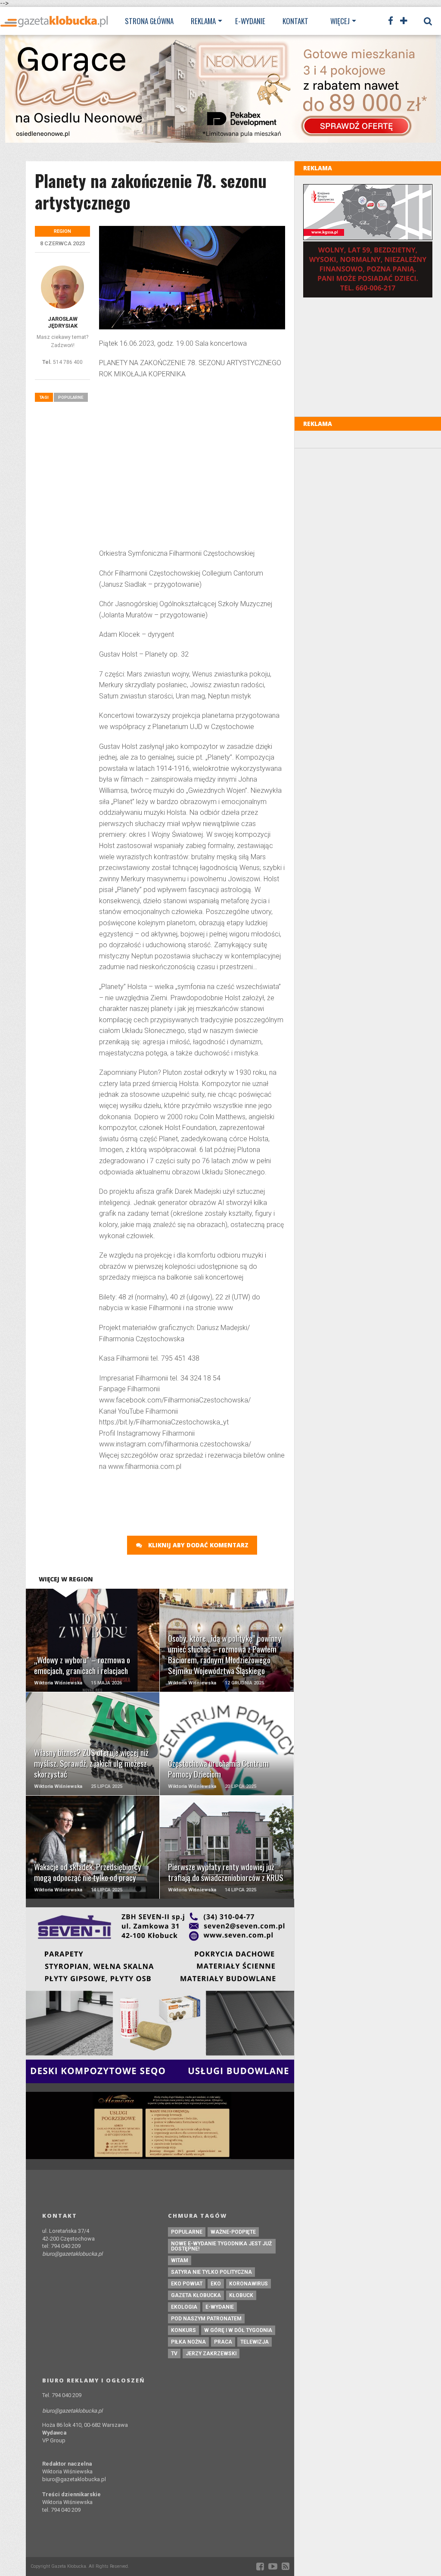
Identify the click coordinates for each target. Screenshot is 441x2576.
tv (174, 2354)
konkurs (183, 2330)
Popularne (71, 397)
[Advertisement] (192, 465)
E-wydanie (250, 21)
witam (180, 2260)
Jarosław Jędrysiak (63, 322)
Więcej (340, 21)
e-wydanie (220, 2307)
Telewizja (255, 2342)
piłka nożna (188, 2342)
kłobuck (241, 2295)
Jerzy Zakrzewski (211, 2354)
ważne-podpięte (233, 2232)
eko (216, 2284)
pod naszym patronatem (206, 2319)
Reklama (203, 21)
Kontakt (295, 21)
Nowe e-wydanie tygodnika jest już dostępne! (221, 2246)
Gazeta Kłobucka (196, 2295)
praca (223, 2342)
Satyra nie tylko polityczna (211, 2272)
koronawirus (248, 2284)
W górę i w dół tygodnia (238, 2330)
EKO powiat (187, 2284)
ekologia (184, 2307)
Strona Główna (149, 21)
